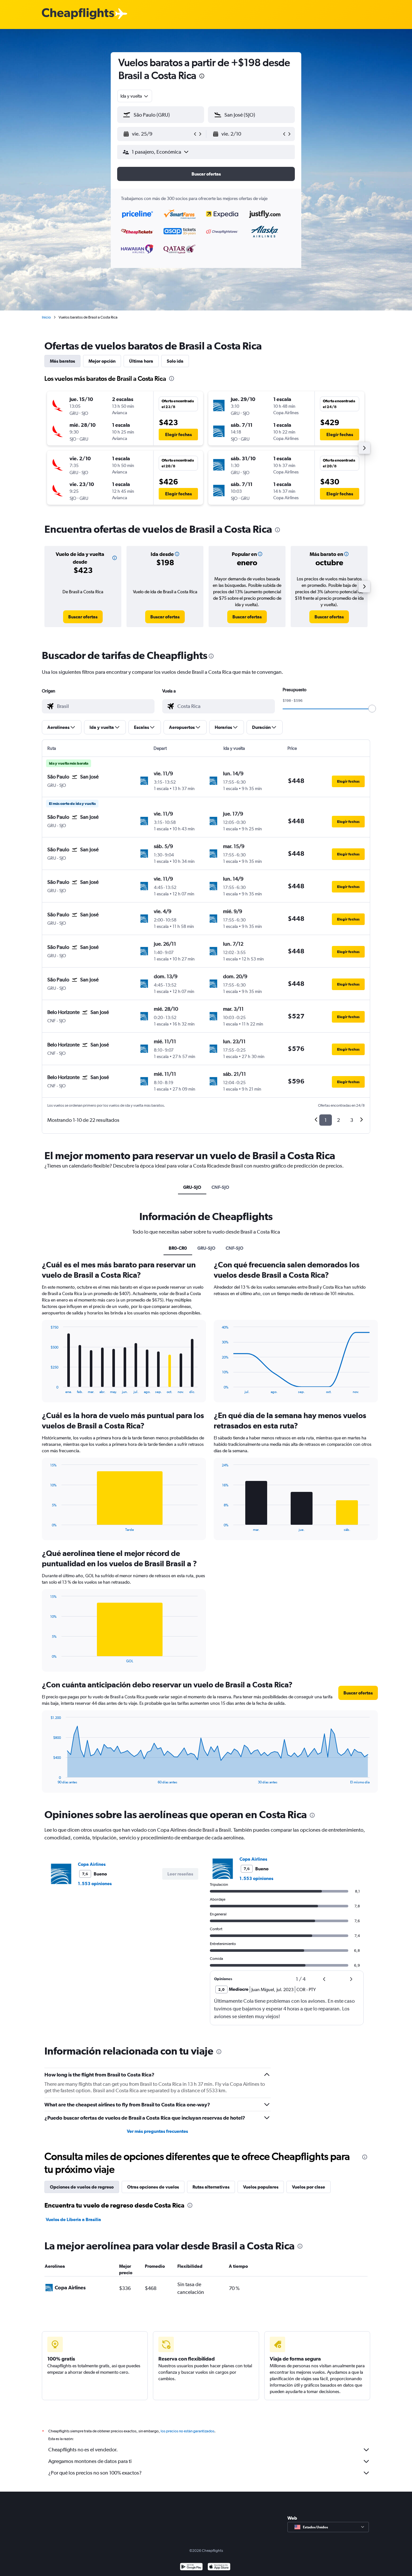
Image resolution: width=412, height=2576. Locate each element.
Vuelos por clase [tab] (309, 2187)
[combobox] (135, 96)
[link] (83, 617)
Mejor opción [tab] (102, 361)
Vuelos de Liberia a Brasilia (73, 2219)
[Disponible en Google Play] (191, 2567)
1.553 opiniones (95, 1884)
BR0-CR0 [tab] (178, 1248)
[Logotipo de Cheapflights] (78, 14)
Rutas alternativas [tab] (211, 2187)
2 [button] (338, 1120)
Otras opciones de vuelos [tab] (153, 2187)
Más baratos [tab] (62, 361)
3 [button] (352, 1120)
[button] (202, 77)
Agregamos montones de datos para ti (90, 2461)
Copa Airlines (92, 1864)
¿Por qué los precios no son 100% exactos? (95, 2473)
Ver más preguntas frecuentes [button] (157, 2131)
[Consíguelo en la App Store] (219, 2567)
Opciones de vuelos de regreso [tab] (82, 2187)
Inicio (46, 317)
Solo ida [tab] (175, 361)
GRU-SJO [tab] (192, 1187)
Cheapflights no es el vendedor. (83, 2450)
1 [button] (326, 1120)
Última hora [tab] (141, 361)
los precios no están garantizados (187, 2431)
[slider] (372, 709)
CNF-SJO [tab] (220, 1187)
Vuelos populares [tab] (261, 2187)
